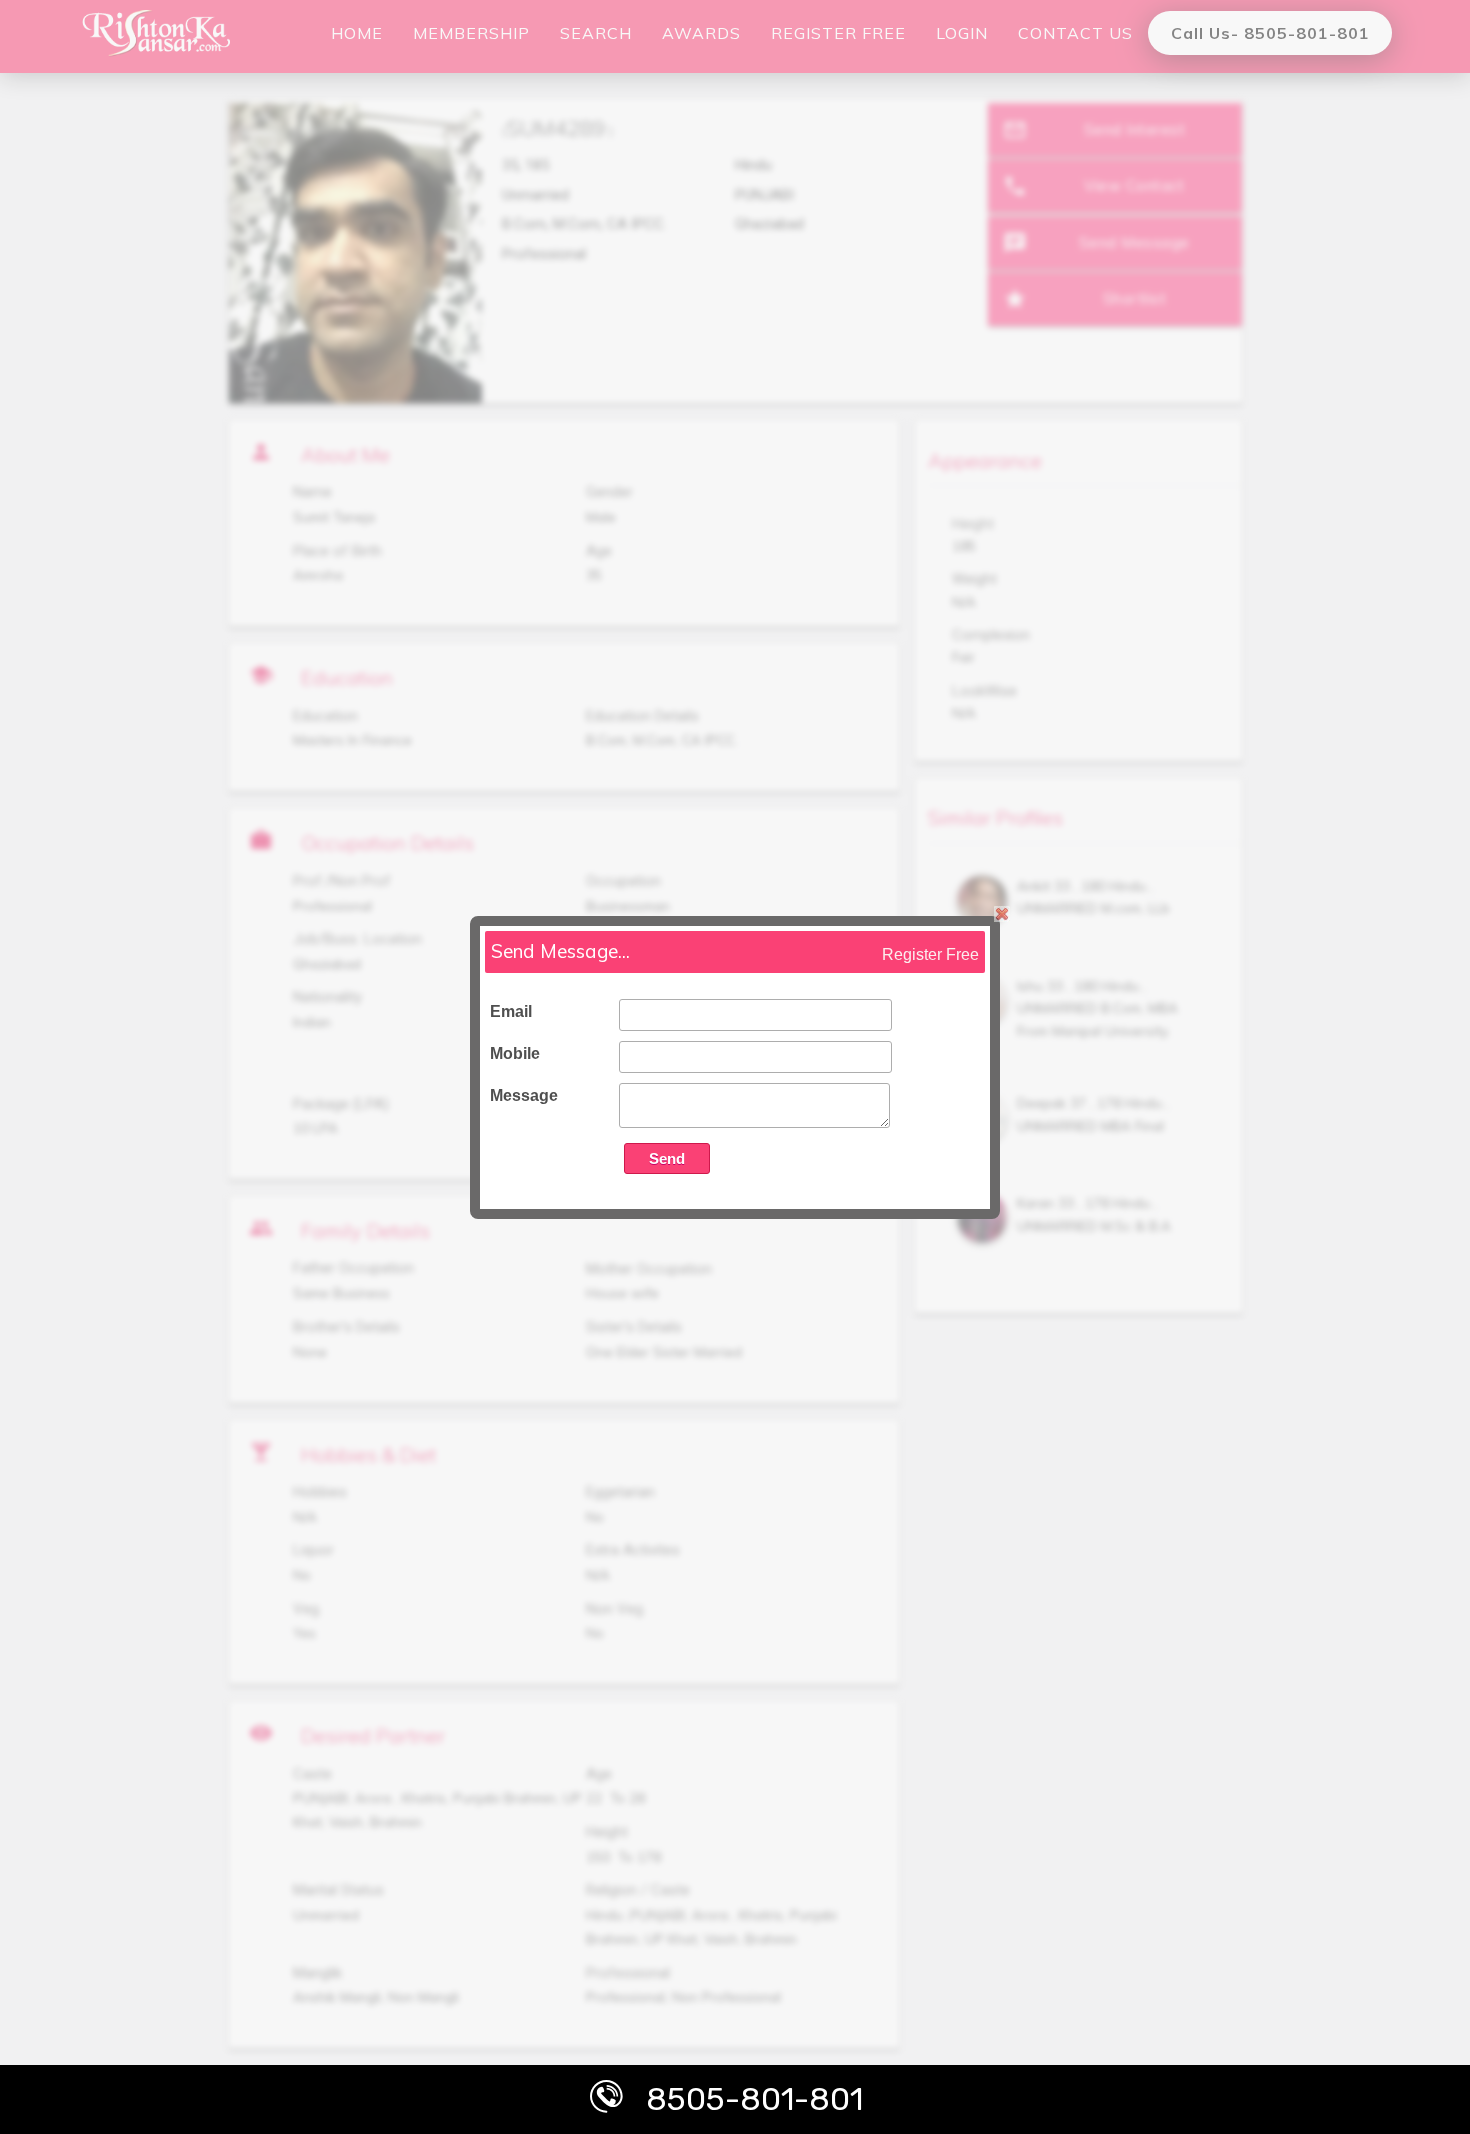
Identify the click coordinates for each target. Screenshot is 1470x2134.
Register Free (930, 954)
